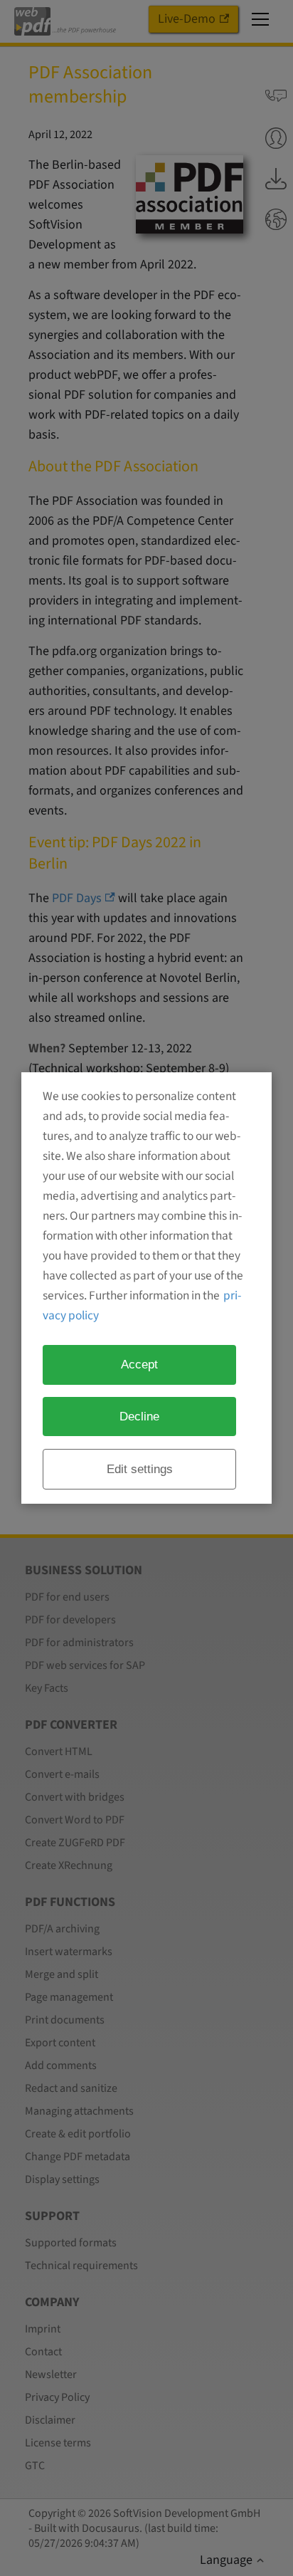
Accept (139, 1364)
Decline (139, 1416)
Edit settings (140, 1469)
